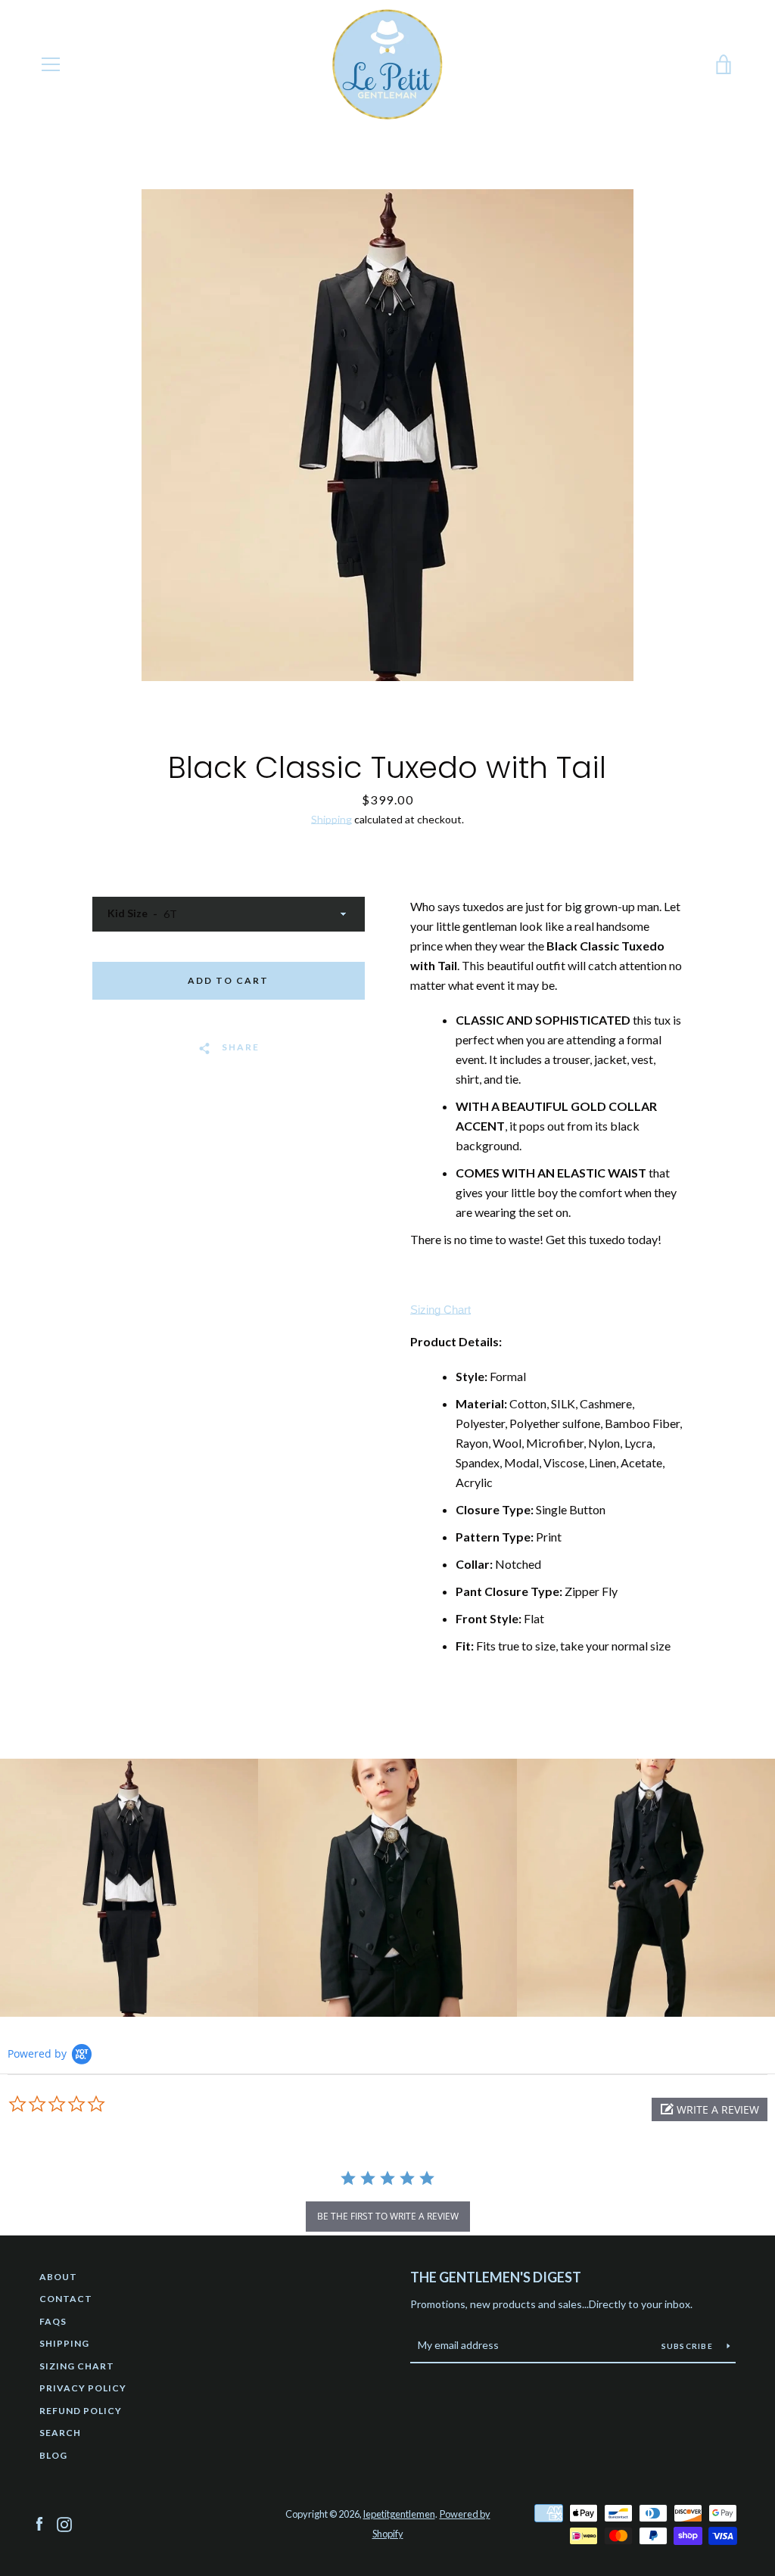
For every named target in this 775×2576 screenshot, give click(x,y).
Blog (53, 2455)
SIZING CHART (77, 2366)
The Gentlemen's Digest (496, 2277)
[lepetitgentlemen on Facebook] (39, 2523)
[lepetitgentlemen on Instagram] (64, 2523)
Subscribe (689, 2346)
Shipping (331, 819)
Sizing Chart (440, 1310)
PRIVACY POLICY (83, 2388)
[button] (710, 2109)
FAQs (53, 2321)
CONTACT (66, 2299)
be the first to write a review (388, 2216)
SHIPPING (64, 2343)
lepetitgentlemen (399, 2514)
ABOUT (58, 2277)
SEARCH (60, 2433)
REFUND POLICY (81, 2411)
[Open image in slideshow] (387, 435)
